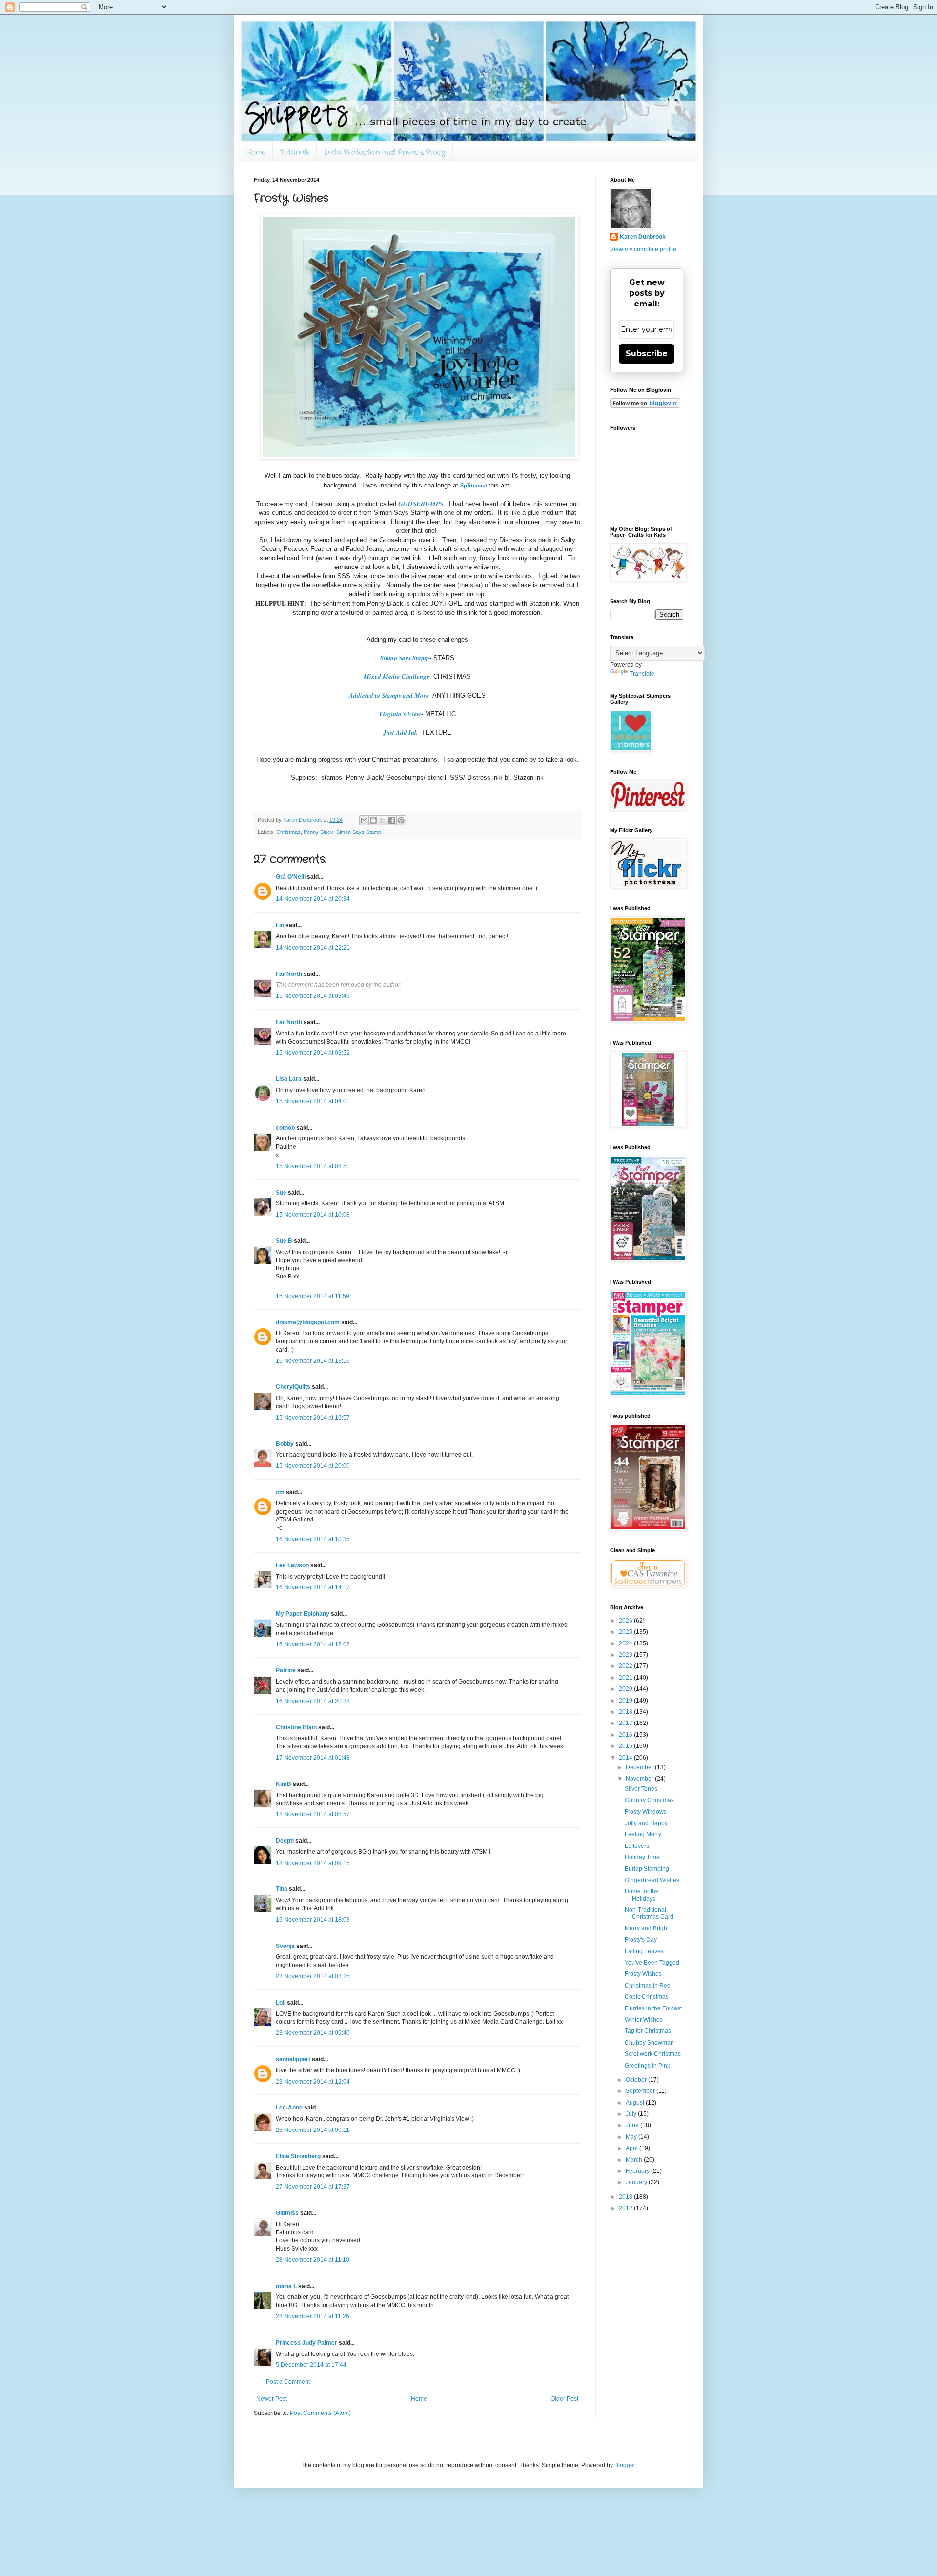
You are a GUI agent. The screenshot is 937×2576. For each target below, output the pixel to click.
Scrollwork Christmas (653, 2054)
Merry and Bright (647, 1928)
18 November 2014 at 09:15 (313, 1863)
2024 (626, 1643)
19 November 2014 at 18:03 (313, 1920)
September (641, 2091)
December (640, 1767)
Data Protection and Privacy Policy (385, 152)
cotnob (285, 1128)
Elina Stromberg (298, 2156)
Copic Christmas (647, 1997)
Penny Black (318, 832)
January (637, 2182)
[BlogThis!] (373, 820)
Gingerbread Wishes (652, 1880)
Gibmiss (287, 2213)
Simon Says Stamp (405, 658)
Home (256, 152)
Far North (289, 974)
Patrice (286, 1670)
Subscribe (647, 354)
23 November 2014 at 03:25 (313, 1976)
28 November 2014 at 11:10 (313, 2260)
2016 (626, 1735)
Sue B (285, 1241)
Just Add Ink (400, 732)
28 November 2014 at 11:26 (313, 2316)
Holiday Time (642, 1857)
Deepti (285, 1841)
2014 (626, 1758)
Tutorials (295, 152)
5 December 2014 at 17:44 (311, 2365)
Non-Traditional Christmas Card (649, 1913)
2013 (626, 2197)
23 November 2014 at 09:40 (313, 2033)
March (635, 2160)
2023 (626, 1655)
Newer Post (272, 2399)
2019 (626, 1701)
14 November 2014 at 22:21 (313, 948)
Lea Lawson (292, 1565)
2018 (626, 1712)
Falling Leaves (644, 1951)
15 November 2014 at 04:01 (313, 1101)
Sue (281, 1193)
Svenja (285, 1946)
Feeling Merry (643, 1834)
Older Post (564, 2399)
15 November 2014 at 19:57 (313, 1418)
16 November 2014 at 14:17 (313, 1587)
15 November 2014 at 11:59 (313, 1296)
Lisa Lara (289, 1079)
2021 (626, 1678)
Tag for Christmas (648, 2031)
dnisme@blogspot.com (308, 1322)
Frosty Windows (646, 1812)
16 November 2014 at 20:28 (313, 1701)
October (637, 2080)
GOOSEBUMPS (421, 504)
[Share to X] (383, 820)
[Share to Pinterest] (401, 820)
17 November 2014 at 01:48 (313, 1758)
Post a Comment (288, 2382)
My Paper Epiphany (303, 1614)
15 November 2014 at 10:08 (313, 1215)
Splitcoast (474, 485)
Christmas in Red (648, 1986)
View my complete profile (643, 249)
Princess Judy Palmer (306, 2343)
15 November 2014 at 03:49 (313, 996)
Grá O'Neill (291, 877)
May (632, 2137)
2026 (626, 1621)
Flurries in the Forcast (653, 2008)
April (632, 2148)
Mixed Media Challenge (397, 676)
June (633, 2125)
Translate (642, 674)
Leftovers (637, 1846)
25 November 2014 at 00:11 (313, 2130)
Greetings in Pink (647, 2066)
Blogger (625, 2465)
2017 (626, 1723)
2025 (626, 1632)
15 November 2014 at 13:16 (313, 1361)
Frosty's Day (641, 1940)
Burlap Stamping (647, 1869)
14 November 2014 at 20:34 (313, 899)
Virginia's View (400, 714)
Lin (280, 925)
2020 (626, 1689)
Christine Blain (296, 1727)
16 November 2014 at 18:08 (313, 1644)
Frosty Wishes (643, 1974)
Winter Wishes (644, 2020)
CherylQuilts (293, 1387)
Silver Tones (641, 1789)
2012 (626, 2208)
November (640, 1779)
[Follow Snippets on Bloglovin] (645, 406)
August (636, 2103)
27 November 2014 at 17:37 (313, 2187)
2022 (626, 1666)
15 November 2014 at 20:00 (313, 1466)
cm (280, 1492)
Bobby (285, 1444)
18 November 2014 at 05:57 (313, 1814)
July (632, 2114)
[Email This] (364, 820)
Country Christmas (649, 1800)
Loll (281, 2003)
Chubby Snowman (649, 2043)
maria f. (286, 2286)
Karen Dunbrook (643, 237)
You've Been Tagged (652, 1963)
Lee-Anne (289, 2108)
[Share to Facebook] (392, 820)
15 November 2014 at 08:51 (313, 1166)
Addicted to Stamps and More (389, 695)
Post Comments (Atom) (320, 2413)
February (638, 2171)
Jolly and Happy (646, 1823)
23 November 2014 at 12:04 (313, 2082)
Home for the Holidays (642, 1895)
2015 (626, 1746)
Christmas (288, 832)
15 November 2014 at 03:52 (313, 1053)
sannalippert (293, 2059)
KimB (284, 1784)
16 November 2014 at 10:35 (313, 1539)
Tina (282, 1889)
